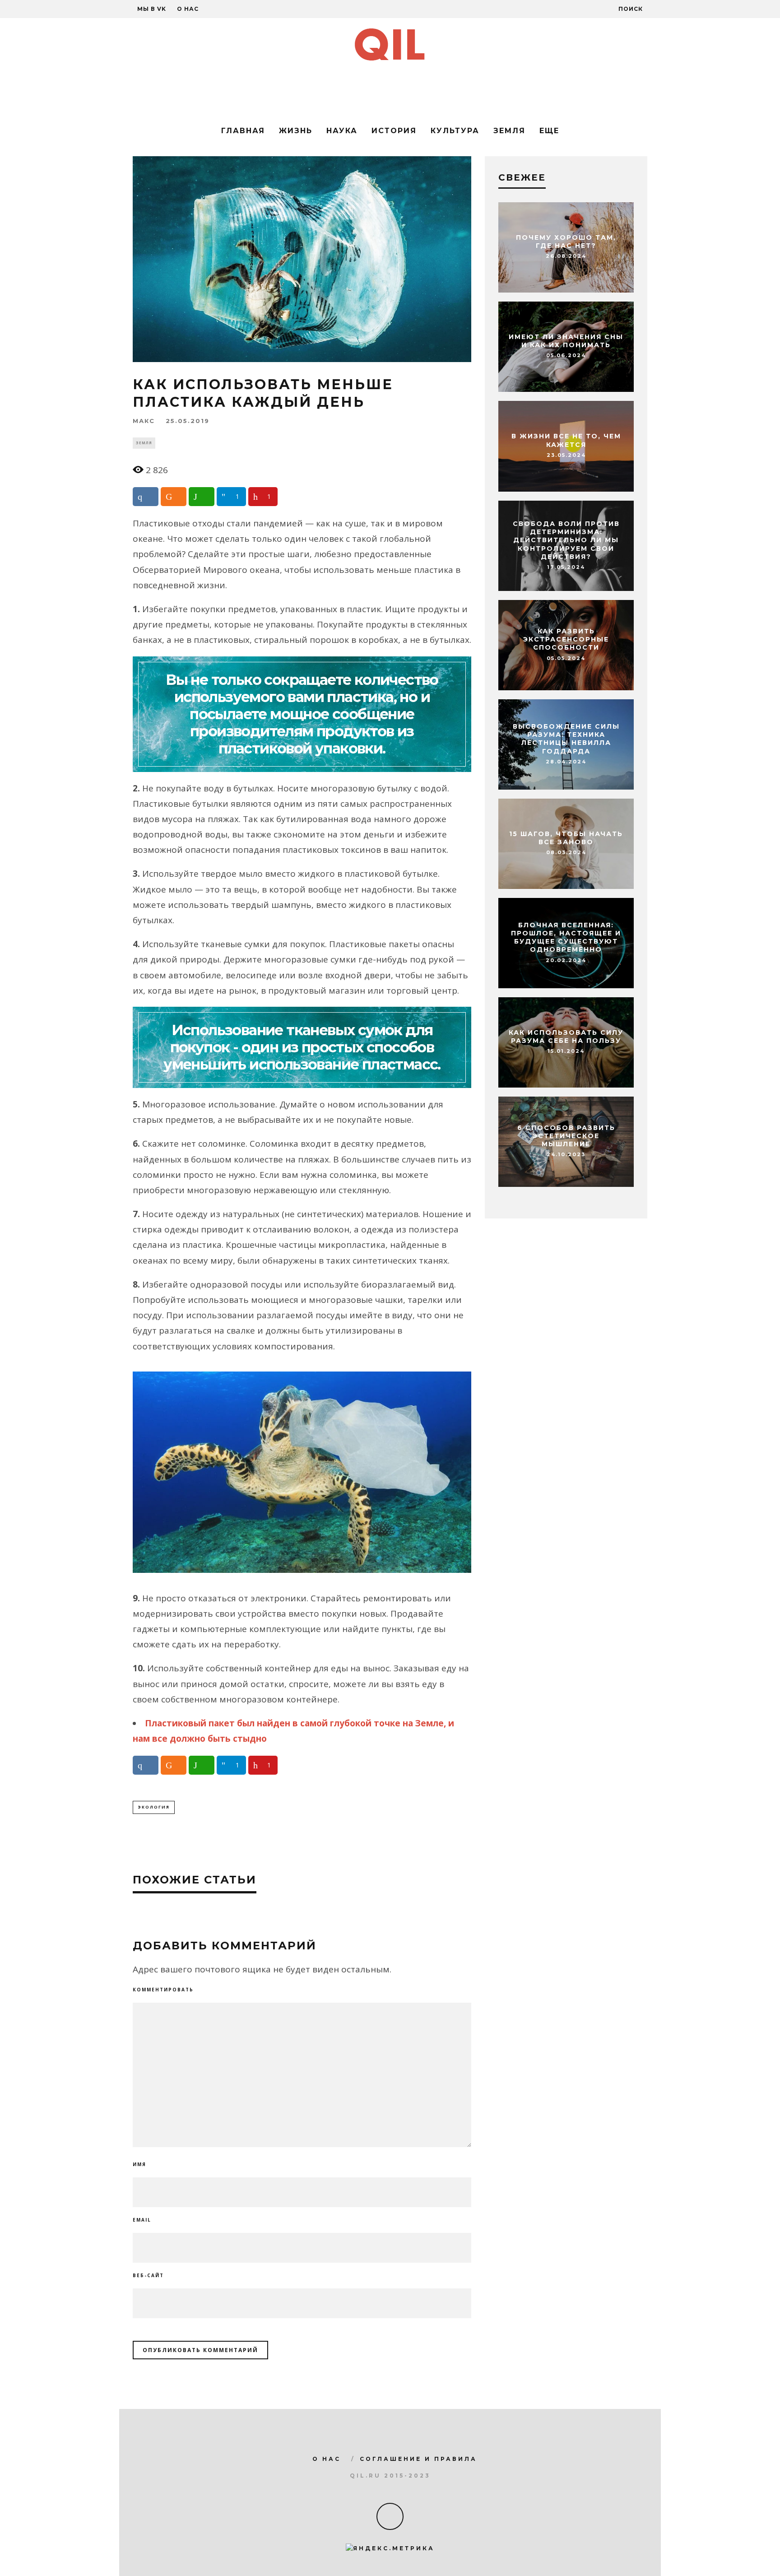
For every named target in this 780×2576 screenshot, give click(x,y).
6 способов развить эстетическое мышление (566, 1136)
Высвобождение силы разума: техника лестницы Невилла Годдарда (566, 739)
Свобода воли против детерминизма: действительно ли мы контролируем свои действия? (566, 540)
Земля (509, 131)
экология (154, 1807)
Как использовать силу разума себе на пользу (566, 1037)
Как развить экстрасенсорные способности (566, 639)
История (394, 131)
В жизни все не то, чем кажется (566, 441)
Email (142, 2220)
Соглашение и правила (418, 2459)
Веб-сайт (148, 2275)
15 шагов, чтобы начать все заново (566, 838)
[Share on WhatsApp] (202, 497)
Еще (549, 131)
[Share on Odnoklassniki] (174, 497)
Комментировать (163, 1990)
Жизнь (296, 131)
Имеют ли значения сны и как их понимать (566, 341)
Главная (243, 131)
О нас (188, 9)
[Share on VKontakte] (146, 497)
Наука (342, 131)
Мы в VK (152, 9)
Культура (455, 131)
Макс (144, 421)
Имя (139, 2164)
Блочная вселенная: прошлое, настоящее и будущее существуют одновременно (566, 937)
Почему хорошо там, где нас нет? (566, 242)
